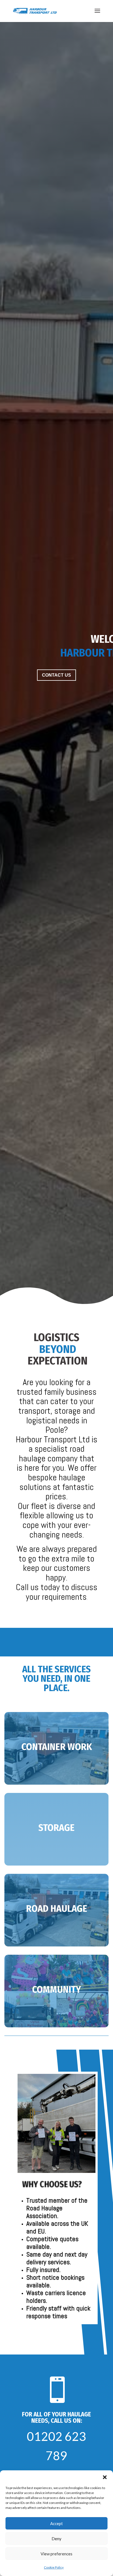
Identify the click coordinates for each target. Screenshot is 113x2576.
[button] (105, 2477)
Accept (56, 2523)
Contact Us (56, 675)
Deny (56, 2539)
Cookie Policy (54, 2567)
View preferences (56, 2554)
